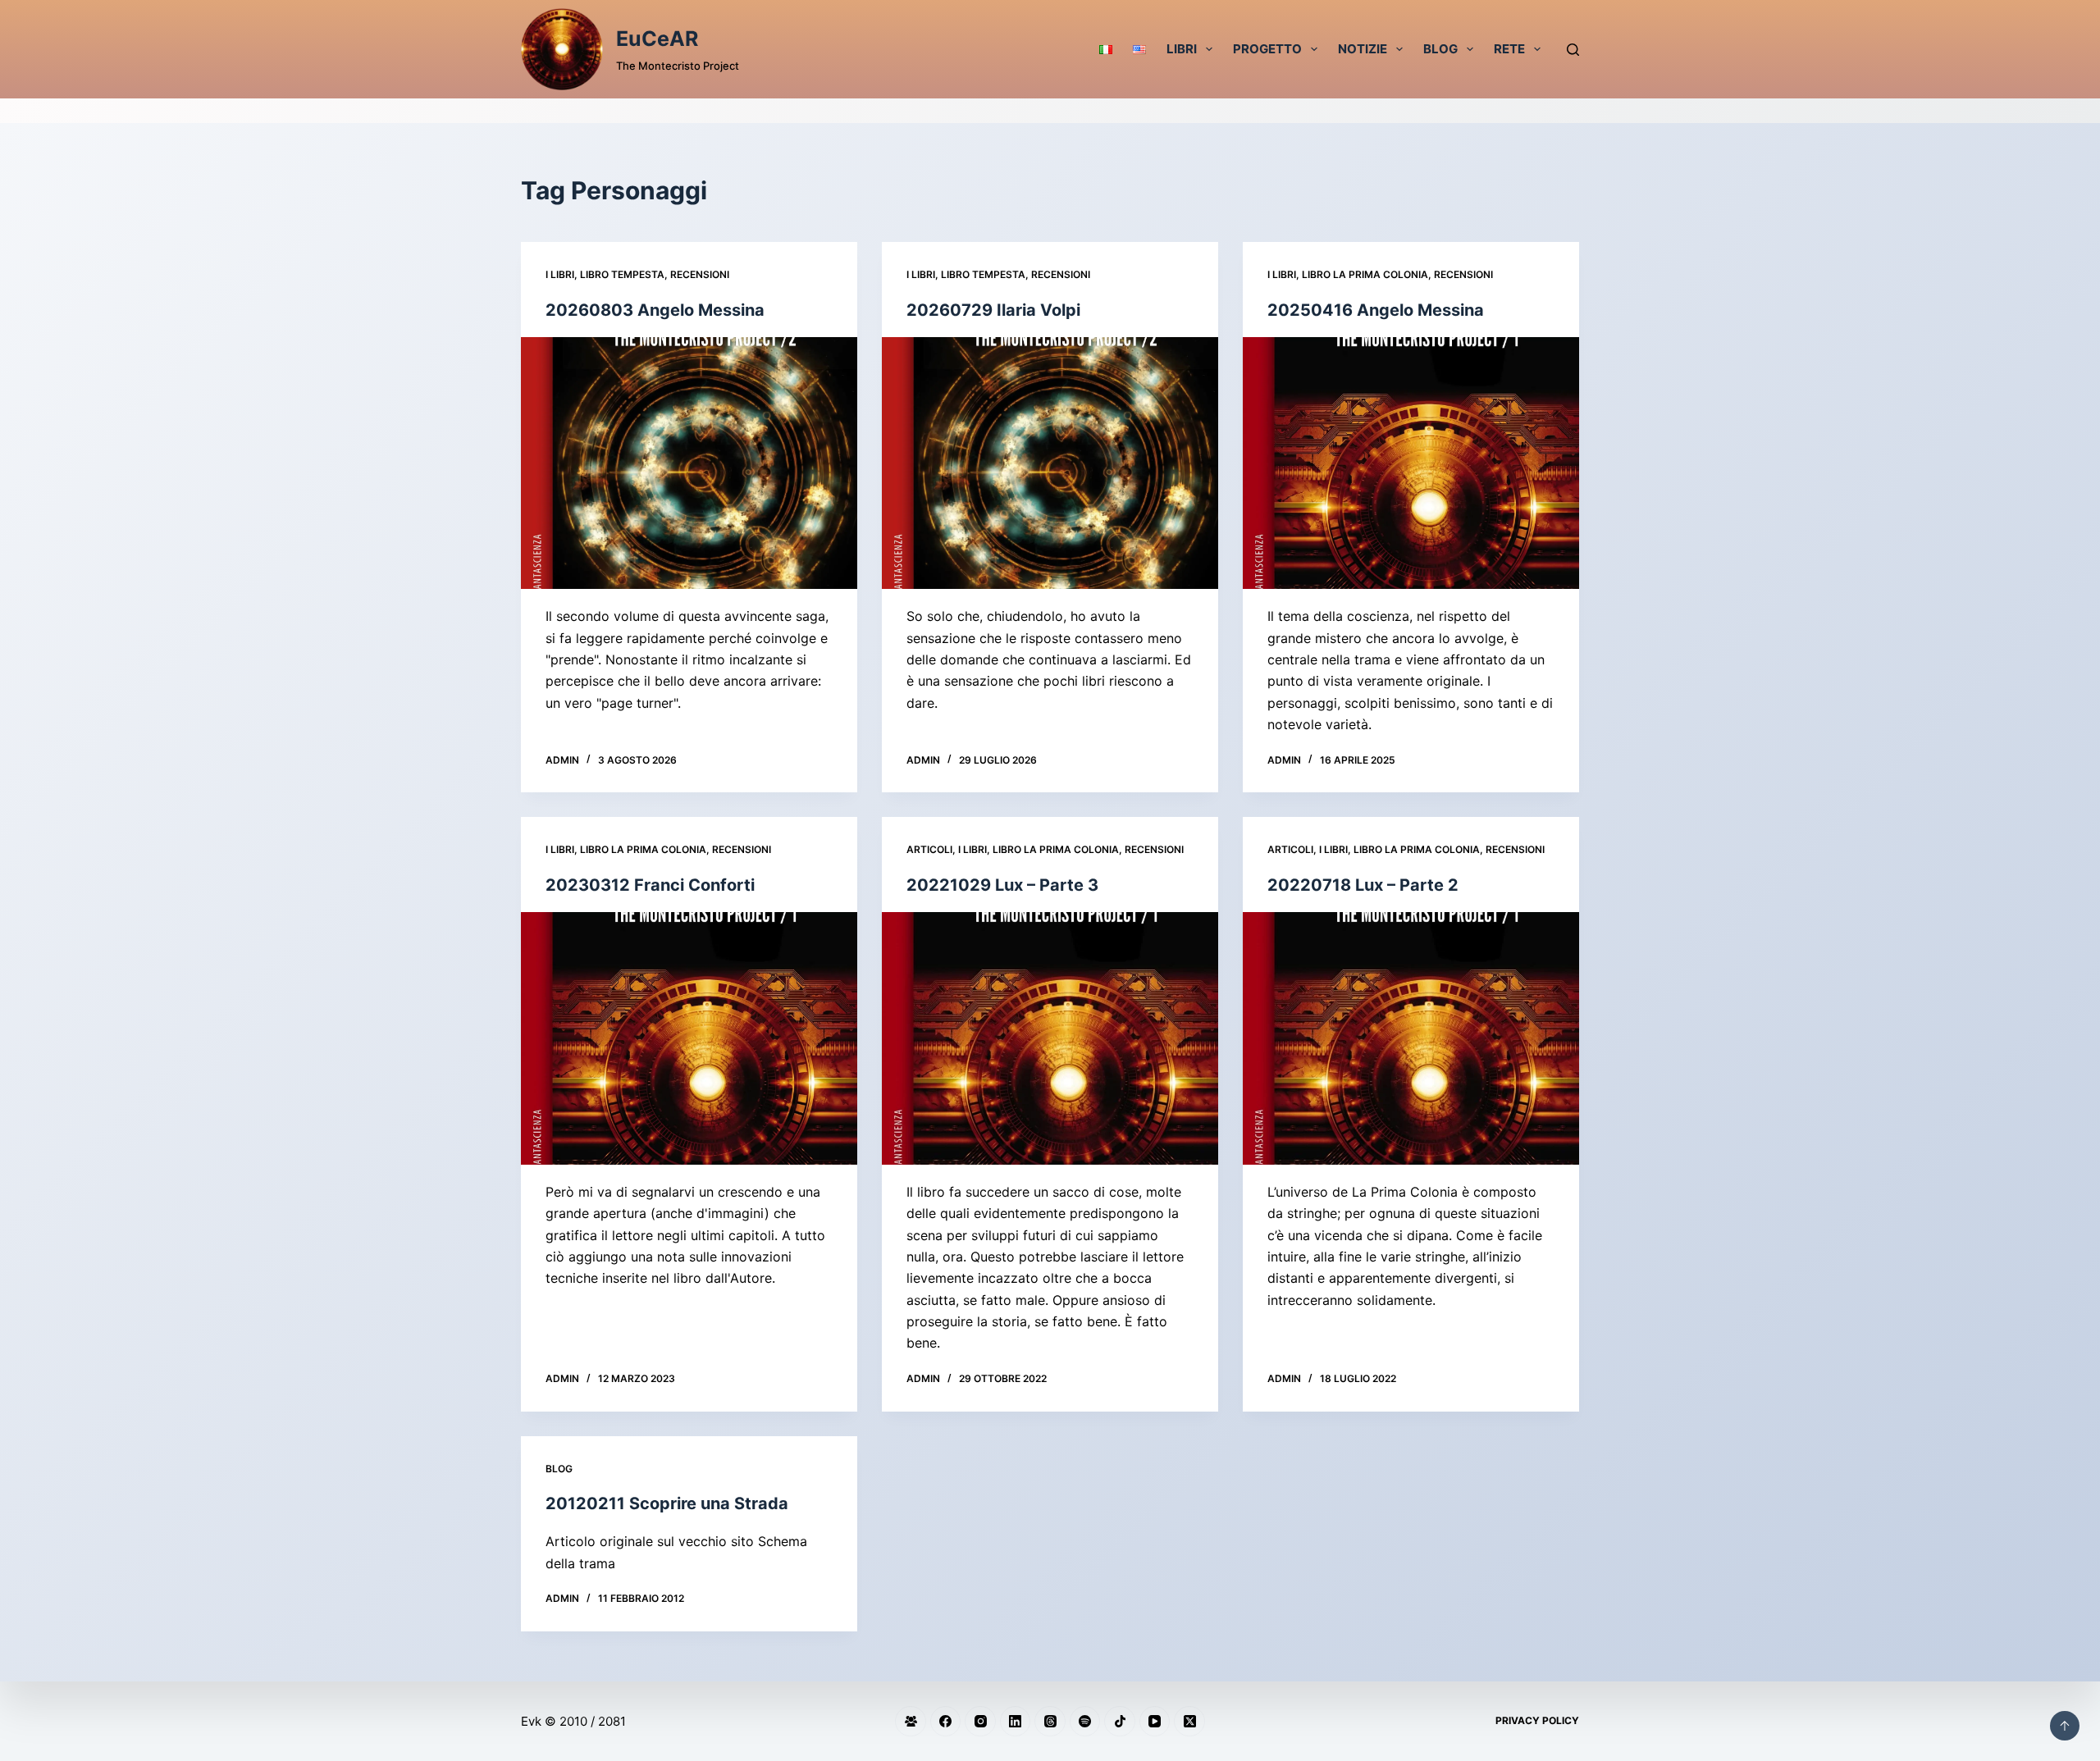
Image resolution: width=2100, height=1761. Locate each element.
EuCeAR (657, 39)
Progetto (1267, 49)
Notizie (1363, 49)
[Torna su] (2065, 1726)
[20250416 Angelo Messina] (1411, 463)
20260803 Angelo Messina (655, 310)
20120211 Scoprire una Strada (667, 1503)
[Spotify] (1085, 1722)
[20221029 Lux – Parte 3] (1050, 1038)
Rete (1509, 49)
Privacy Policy (1537, 1720)
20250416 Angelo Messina (1376, 310)
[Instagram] (980, 1722)
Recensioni (700, 274)
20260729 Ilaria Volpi (993, 310)
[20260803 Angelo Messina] (689, 463)
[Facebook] (946, 1722)
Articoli (929, 849)
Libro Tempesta (622, 274)
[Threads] (1050, 1722)
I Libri (560, 274)
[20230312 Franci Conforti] (689, 1038)
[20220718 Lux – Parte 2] (1411, 1038)
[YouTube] (1155, 1722)
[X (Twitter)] (1189, 1722)
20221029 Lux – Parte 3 (1002, 885)
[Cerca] (1573, 50)
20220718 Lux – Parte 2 (1363, 885)
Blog (1440, 49)
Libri (1182, 49)
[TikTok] (1120, 1722)
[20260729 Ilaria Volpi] (1050, 463)
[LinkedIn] (1016, 1722)
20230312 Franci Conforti (650, 885)
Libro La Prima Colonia (1365, 274)
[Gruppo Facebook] (911, 1722)
